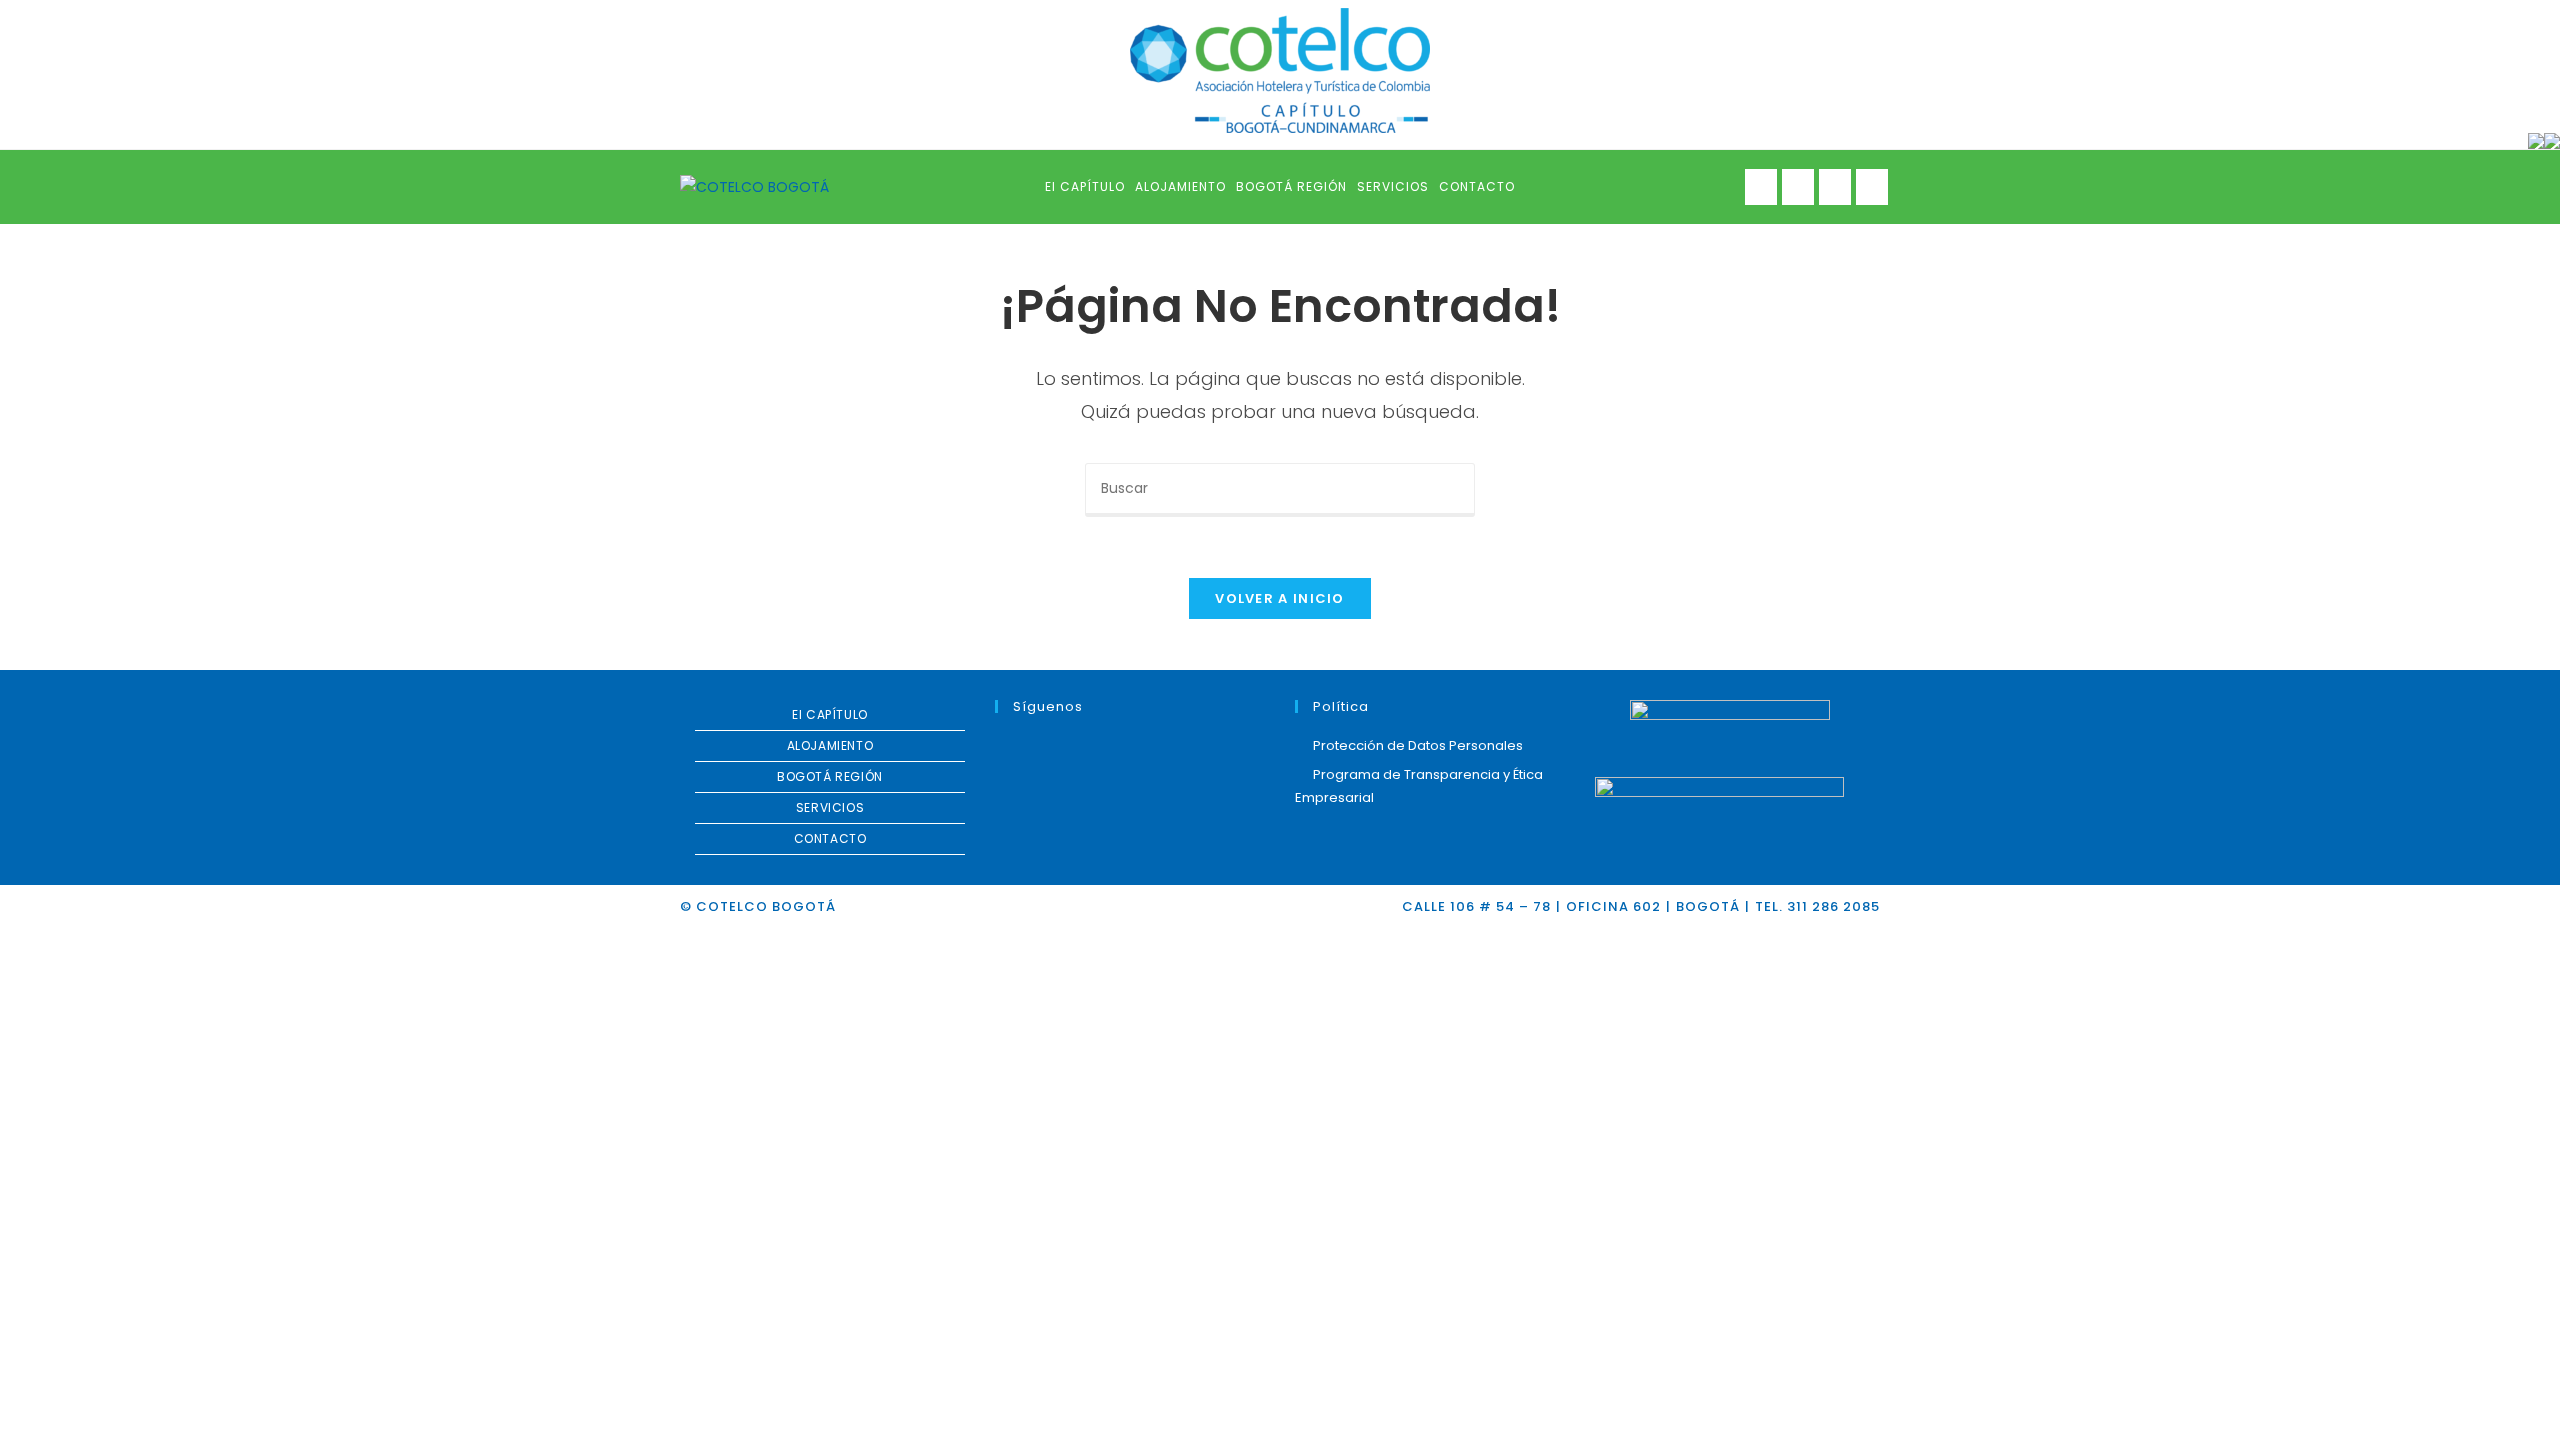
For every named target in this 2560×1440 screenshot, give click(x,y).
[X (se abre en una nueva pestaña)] (1761, 187)
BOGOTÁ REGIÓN (830, 776)
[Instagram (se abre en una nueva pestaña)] (1835, 187)
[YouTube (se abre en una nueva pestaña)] (1872, 187)
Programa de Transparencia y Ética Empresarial (1419, 786)
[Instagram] (1055, 747)
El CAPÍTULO (830, 714)
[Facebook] (1031, 747)
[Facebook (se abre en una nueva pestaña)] (1798, 187)
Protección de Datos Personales (1418, 745)
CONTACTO (830, 838)
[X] (1007, 747)
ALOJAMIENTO (830, 745)
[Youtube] (1079, 747)
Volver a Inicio (1280, 598)
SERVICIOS (830, 807)
